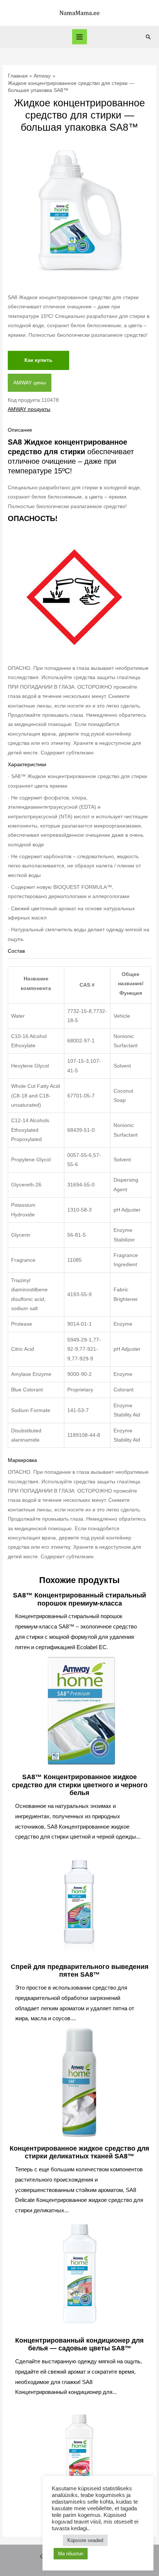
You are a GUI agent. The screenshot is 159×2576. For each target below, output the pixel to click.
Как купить (38, 360)
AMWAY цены (30, 383)
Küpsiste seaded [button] (85, 2540)
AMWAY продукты (29, 409)
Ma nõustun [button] (71, 2554)
